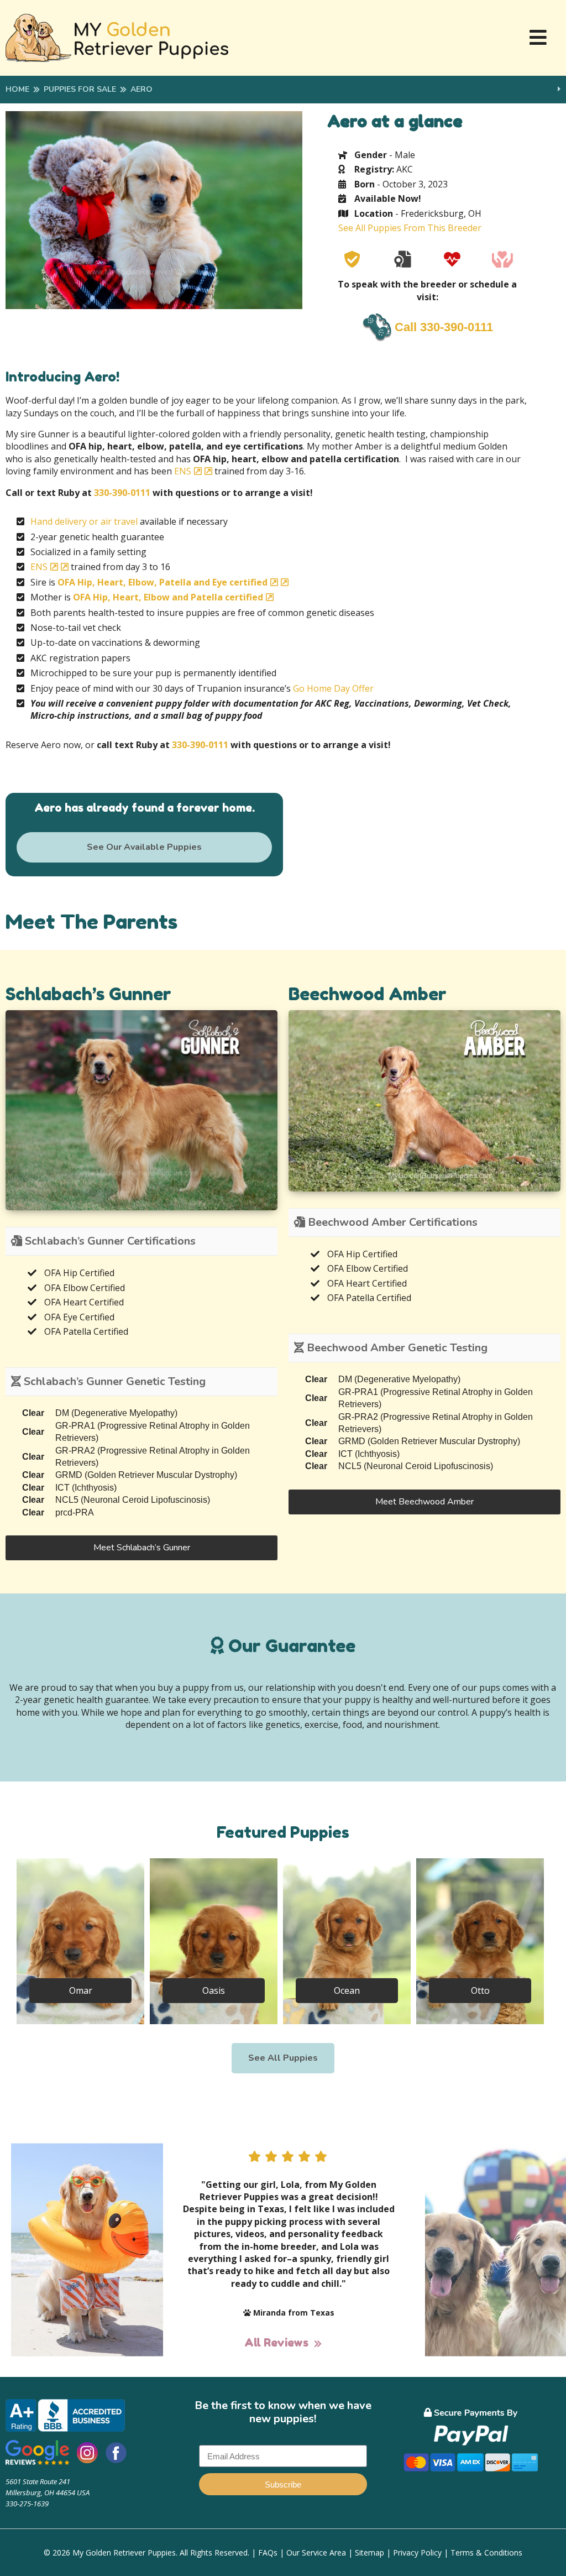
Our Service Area (316, 2553)
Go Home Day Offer (333, 688)
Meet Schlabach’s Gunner (142, 1548)
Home (17, 89)
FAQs (268, 2553)
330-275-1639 (27, 2504)
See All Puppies (283, 2058)
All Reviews (276, 2343)
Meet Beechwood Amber (424, 1502)
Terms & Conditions (486, 2553)
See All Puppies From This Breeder (410, 228)
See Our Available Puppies (144, 847)
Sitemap (370, 2553)
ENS (183, 471)
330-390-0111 (122, 493)
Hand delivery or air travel (84, 521)
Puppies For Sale (80, 89)
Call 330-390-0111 (444, 327)
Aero (141, 89)
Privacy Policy (417, 2553)
